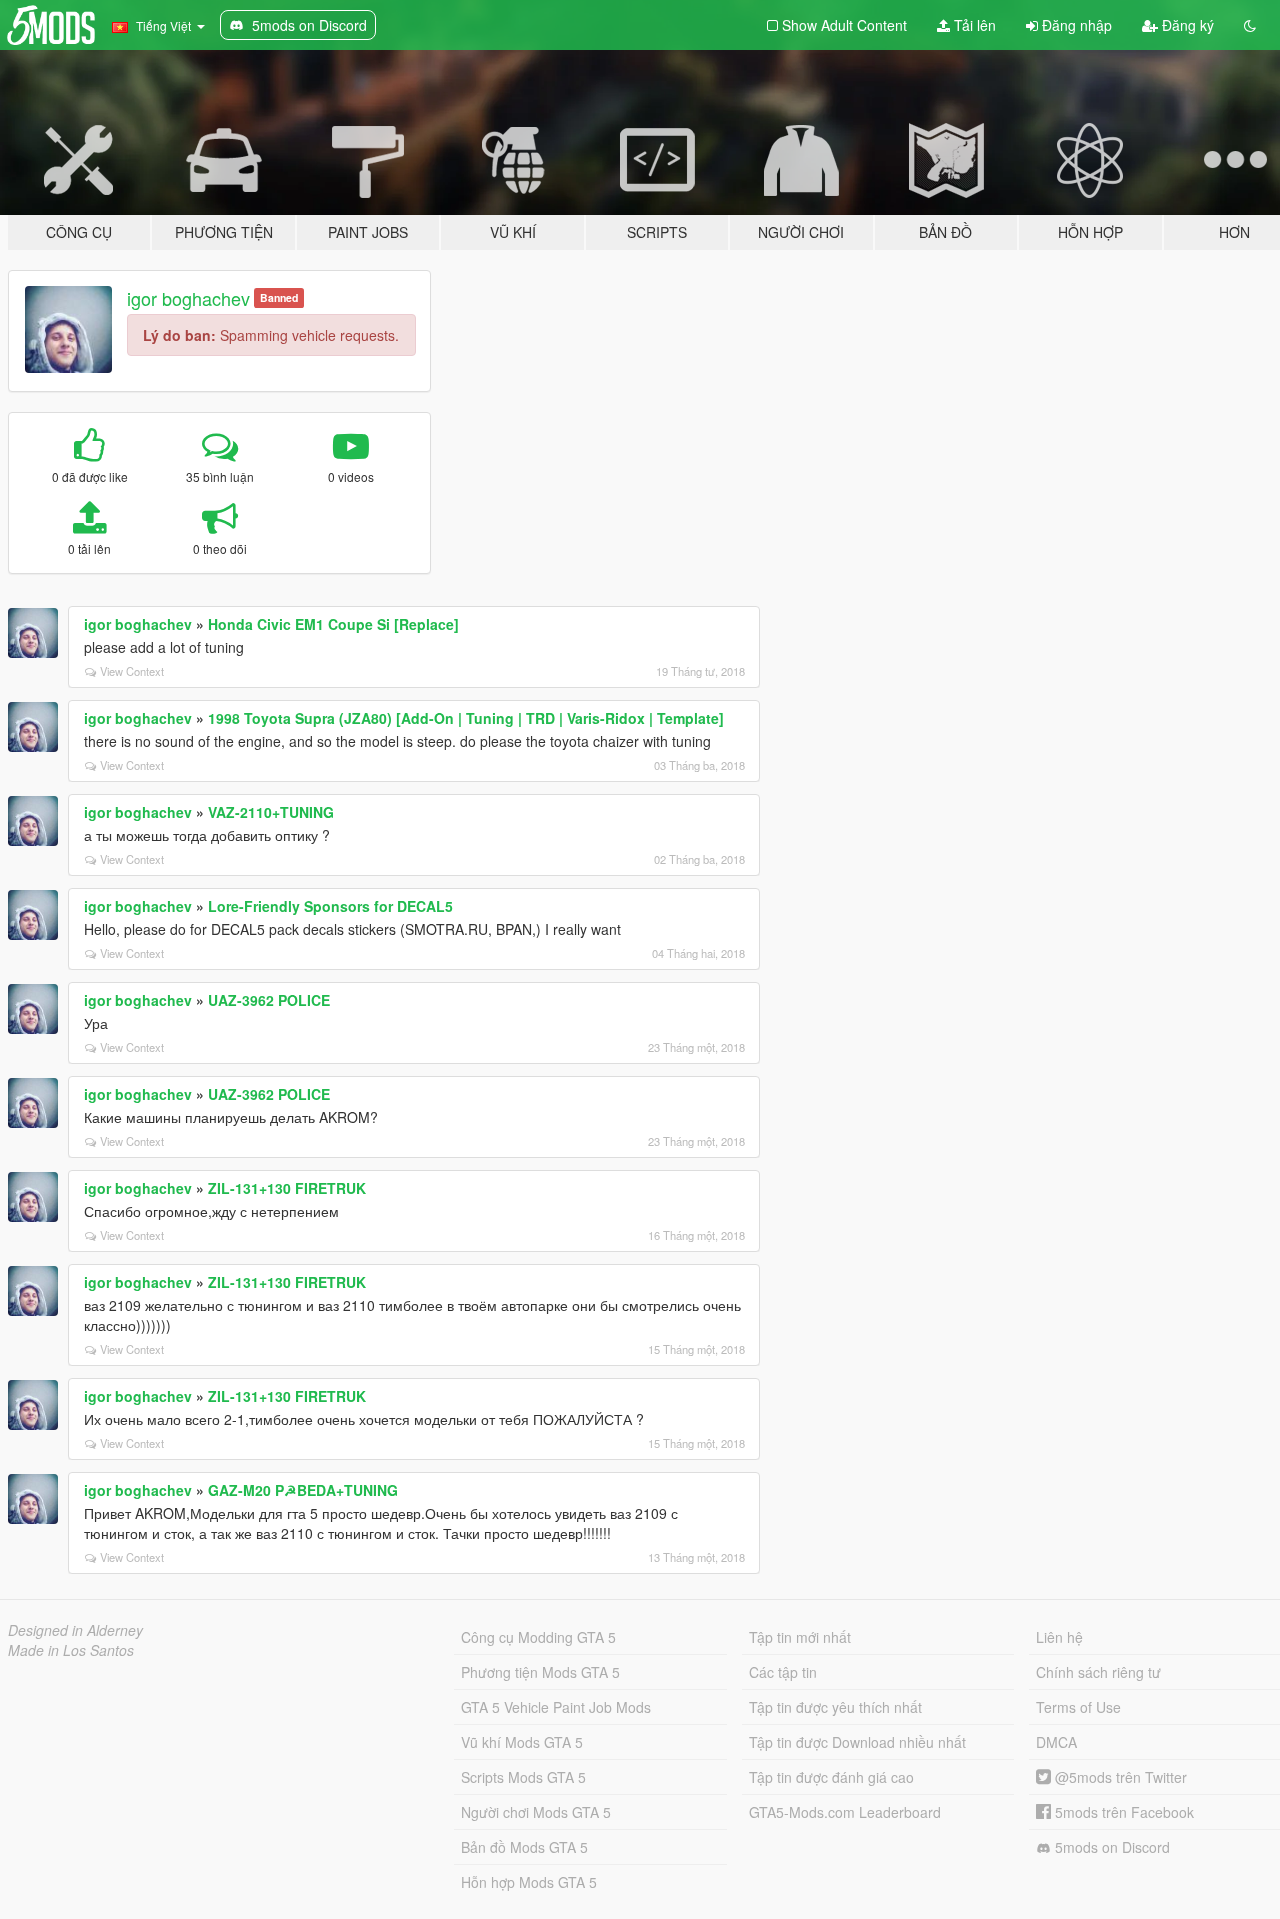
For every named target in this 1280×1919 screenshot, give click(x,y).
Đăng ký (1186, 25)
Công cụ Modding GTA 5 (538, 1637)
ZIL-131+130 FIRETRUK (287, 1188)
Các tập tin (783, 1672)
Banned (279, 297)
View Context (132, 671)
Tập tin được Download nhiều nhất (857, 1742)
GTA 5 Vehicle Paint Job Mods (556, 1707)
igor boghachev (188, 298)
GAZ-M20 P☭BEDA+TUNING (303, 1490)
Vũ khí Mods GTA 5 (522, 1742)
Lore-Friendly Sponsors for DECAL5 (330, 906)
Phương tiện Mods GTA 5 (540, 1672)
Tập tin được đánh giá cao (831, 1777)
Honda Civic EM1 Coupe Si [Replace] (333, 624)
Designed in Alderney (75, 1630)
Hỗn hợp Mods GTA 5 (529, 1882)
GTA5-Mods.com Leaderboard (845, 1812)
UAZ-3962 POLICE (269, 1000)
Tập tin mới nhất (800, 1637)
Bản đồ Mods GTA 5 (524, 1847)
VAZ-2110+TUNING (271, 812)
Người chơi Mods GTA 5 (536, 1812)
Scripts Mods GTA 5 (523, 1777)
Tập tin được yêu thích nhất (835, 1707)
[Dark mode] (1250, 25)
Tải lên (973, 25)
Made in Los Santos (71, 1650)
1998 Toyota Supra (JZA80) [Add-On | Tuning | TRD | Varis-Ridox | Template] (466, 718)
